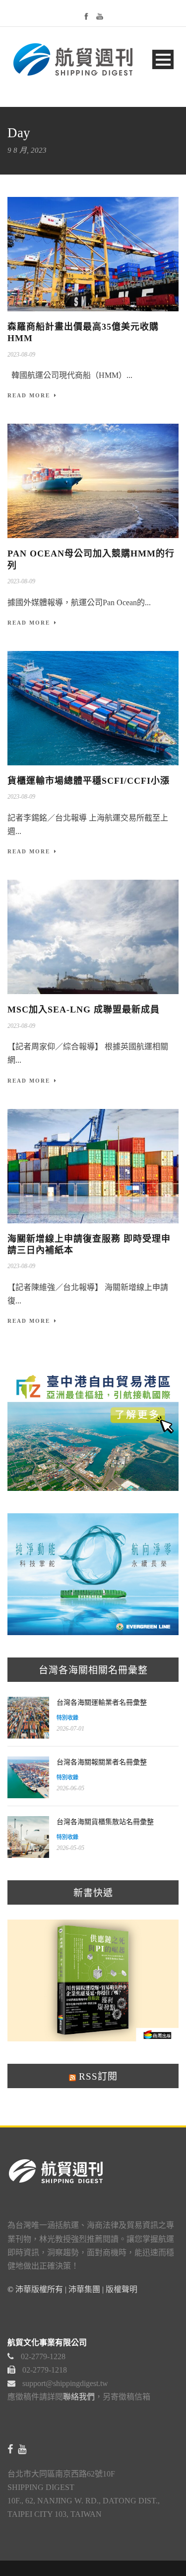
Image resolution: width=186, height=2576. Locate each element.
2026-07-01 (70, 1729)
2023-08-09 (21, 355)
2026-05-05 (70, 1848)
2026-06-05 (70, 1788)
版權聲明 (122, 2289)
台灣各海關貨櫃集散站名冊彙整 (105, 1822)
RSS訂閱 (97, 2076)
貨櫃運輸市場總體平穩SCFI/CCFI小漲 (89, 781)
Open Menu (163, 59)
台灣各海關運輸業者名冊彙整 (102, 1702)
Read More (29, 395)
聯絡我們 (79, 2397)
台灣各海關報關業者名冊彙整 (102, 1762)
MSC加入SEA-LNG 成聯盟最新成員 (84, 1010)
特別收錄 (67, 1718)
